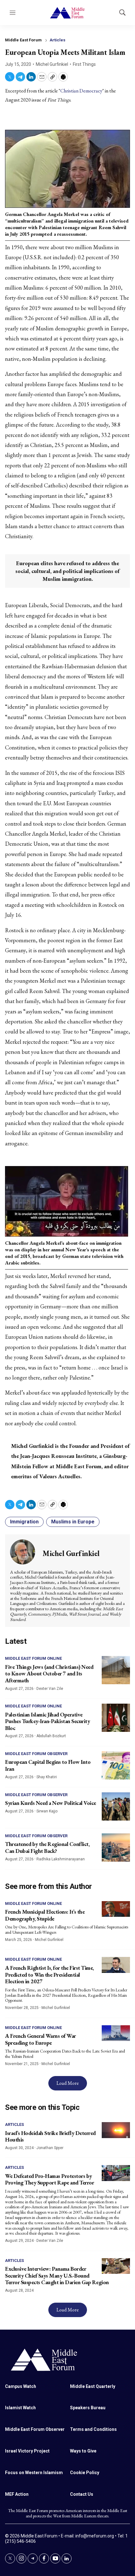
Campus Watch (21, 2386)
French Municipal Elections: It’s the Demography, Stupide (45, 1915)
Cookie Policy (85, 2473)
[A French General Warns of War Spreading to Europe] (116, 2033)
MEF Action (17, 2494)
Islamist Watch (20, 2408)
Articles (57, 40)
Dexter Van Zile (50, 1689)
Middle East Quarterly (93, 2386)
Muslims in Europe (73, 1522)
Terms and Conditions (93, 2429)
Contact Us (82, 2494)
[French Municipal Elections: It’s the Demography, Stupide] (116, 1909)
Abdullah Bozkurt (51, 1736)
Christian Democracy (81, 91)
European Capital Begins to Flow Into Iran (48, 1765)
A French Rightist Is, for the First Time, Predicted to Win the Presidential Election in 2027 (49, 1974)
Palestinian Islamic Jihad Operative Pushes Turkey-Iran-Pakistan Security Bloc (47, 1721)
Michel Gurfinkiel (52, 64)
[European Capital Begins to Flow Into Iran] (116, 1765)
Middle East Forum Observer (36, 1754)
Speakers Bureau (88, 2408)
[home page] (67, 2359)
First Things (84, 64)
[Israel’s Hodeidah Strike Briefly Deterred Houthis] (116, 2130)
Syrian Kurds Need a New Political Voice (51, 1803)
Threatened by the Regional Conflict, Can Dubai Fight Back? (47, 1847)
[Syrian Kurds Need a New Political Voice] (116, 1806)
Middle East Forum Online (33, 1658)
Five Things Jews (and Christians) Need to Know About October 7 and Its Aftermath (49, 1674)
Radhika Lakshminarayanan (61, 1859)
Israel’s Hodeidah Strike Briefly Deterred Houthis (50, 2136)
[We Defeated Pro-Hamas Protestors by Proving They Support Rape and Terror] (116, 2173)
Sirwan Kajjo (47, 1811)
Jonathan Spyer (50, 2148)
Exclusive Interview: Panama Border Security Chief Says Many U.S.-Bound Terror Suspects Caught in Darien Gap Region (57, 2275)
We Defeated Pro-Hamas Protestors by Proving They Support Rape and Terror (49, 2179)
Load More (68, 2083)
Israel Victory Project (27, 2451)
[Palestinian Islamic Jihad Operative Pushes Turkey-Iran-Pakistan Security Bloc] (116, 1718)
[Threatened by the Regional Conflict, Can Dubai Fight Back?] (116, 1848)
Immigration (24, 1522)
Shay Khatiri (47, 1777)
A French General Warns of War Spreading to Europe (40, 2039)
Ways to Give (83, 2451)
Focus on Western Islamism (34, 2473)
